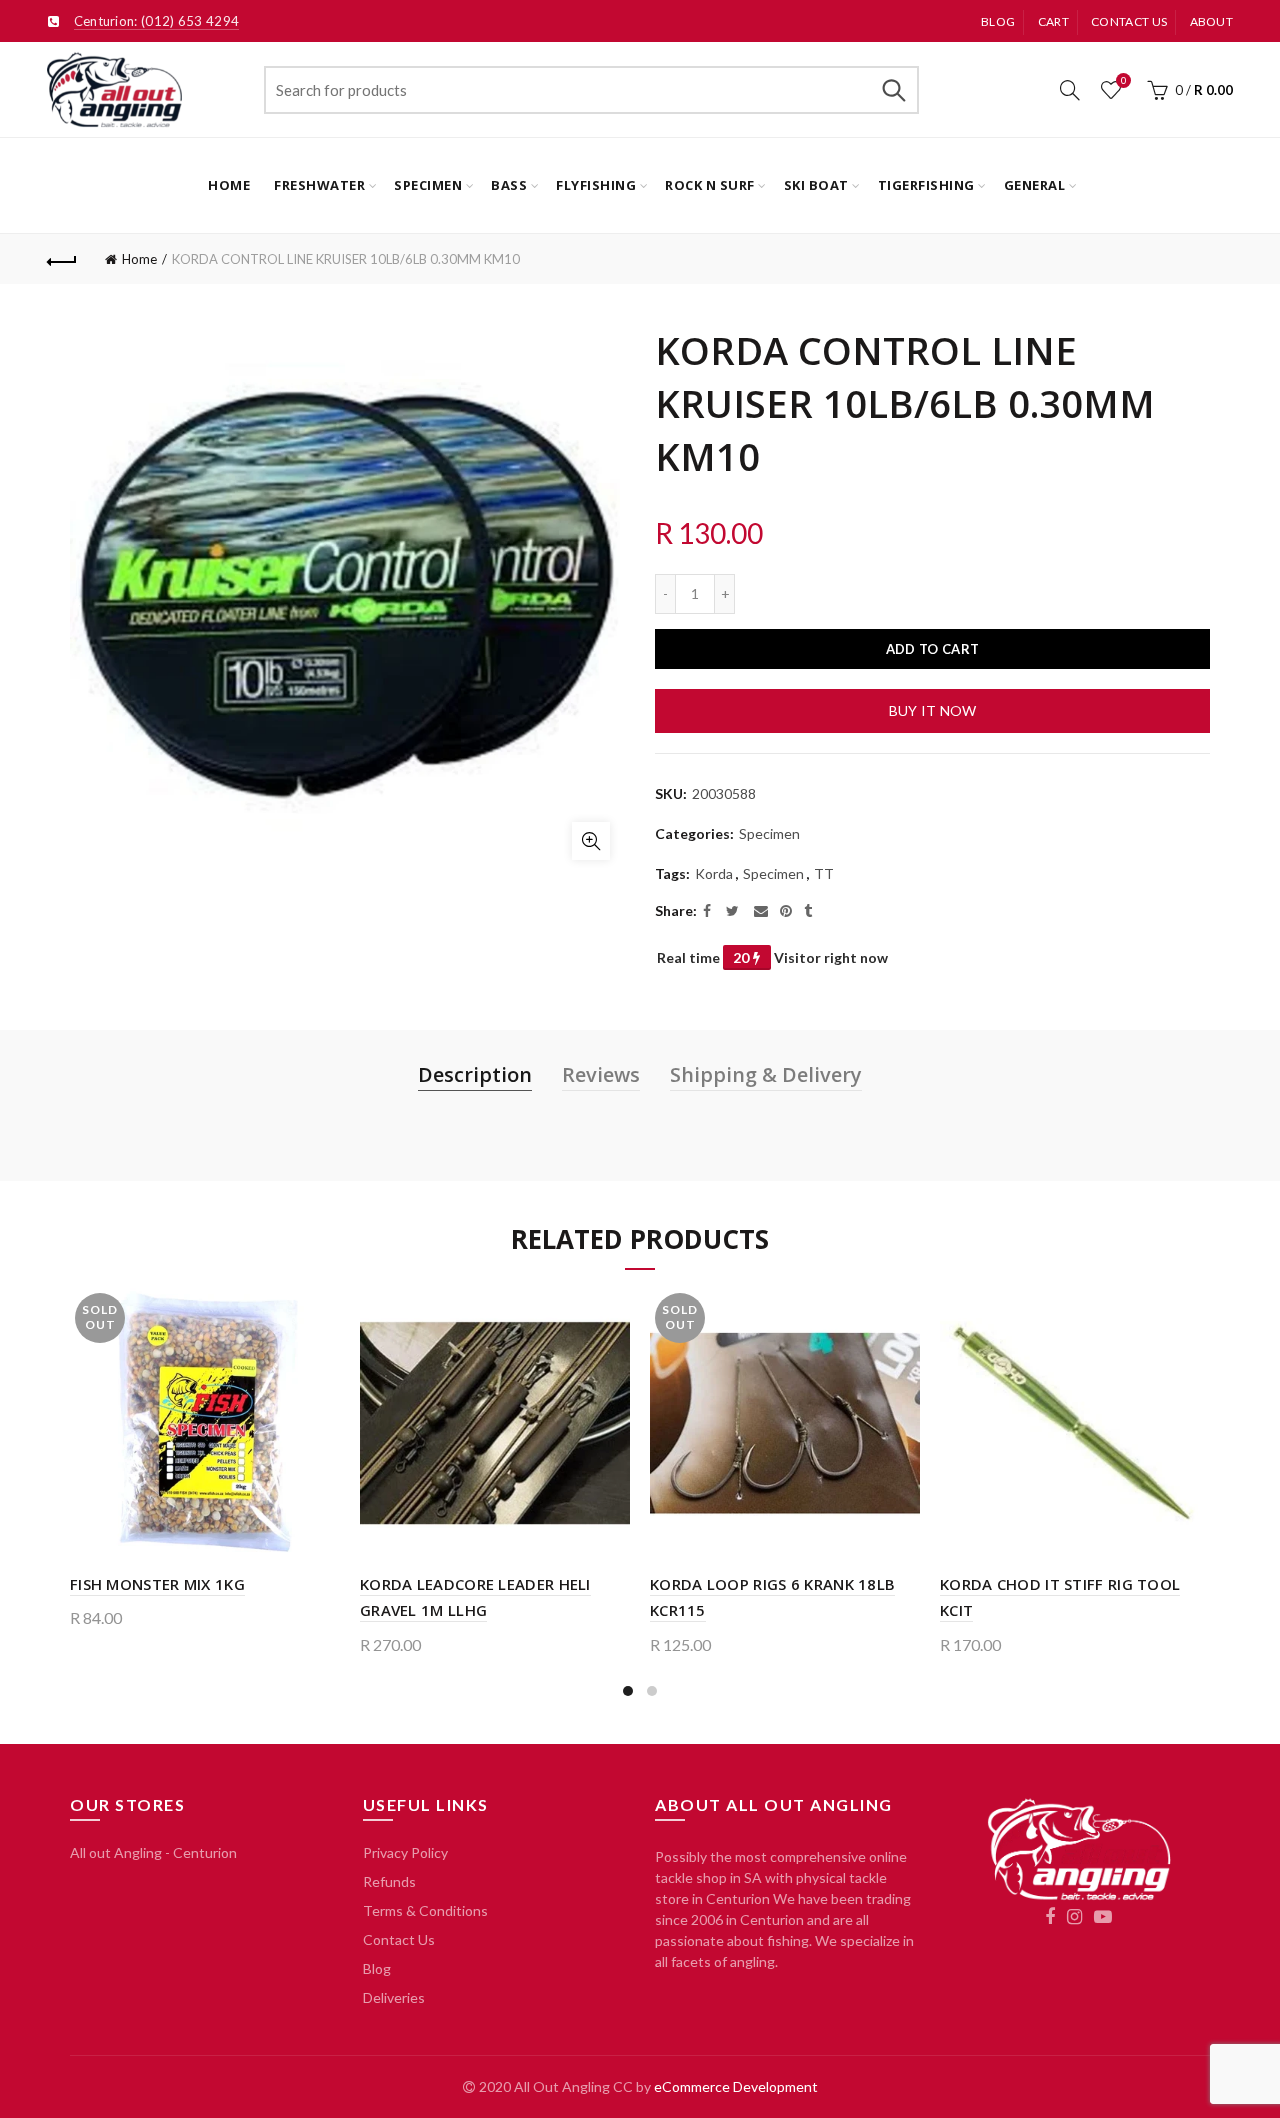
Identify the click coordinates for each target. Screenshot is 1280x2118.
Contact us (1129, 21)
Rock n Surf (710, 185)
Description (475, 1074)
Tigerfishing (926, 185)
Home (229, 185)
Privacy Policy (405, 1852)
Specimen (428, 185)
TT (824, 873)
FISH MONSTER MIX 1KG (157, 1584)
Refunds (389, 1881)
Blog (998, 21)
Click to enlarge (591, 841)
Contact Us (399, 1939)
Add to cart (932, 649)
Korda (714, 873)
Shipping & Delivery (766, 1074)
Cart (1053, 21)
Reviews (601, 1074)
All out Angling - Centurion (153, 1852)
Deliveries (394, 1997)
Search (894, 90)
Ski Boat (816, 185)
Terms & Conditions (425, 1910)
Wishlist (1123, 80)
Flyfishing (596, 185)
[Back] (62, 259)
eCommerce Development (736, 2086)
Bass (509, 185)
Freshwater (319, 185)
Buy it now (933, 710)
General (1035, 185)
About (1212, 21)
